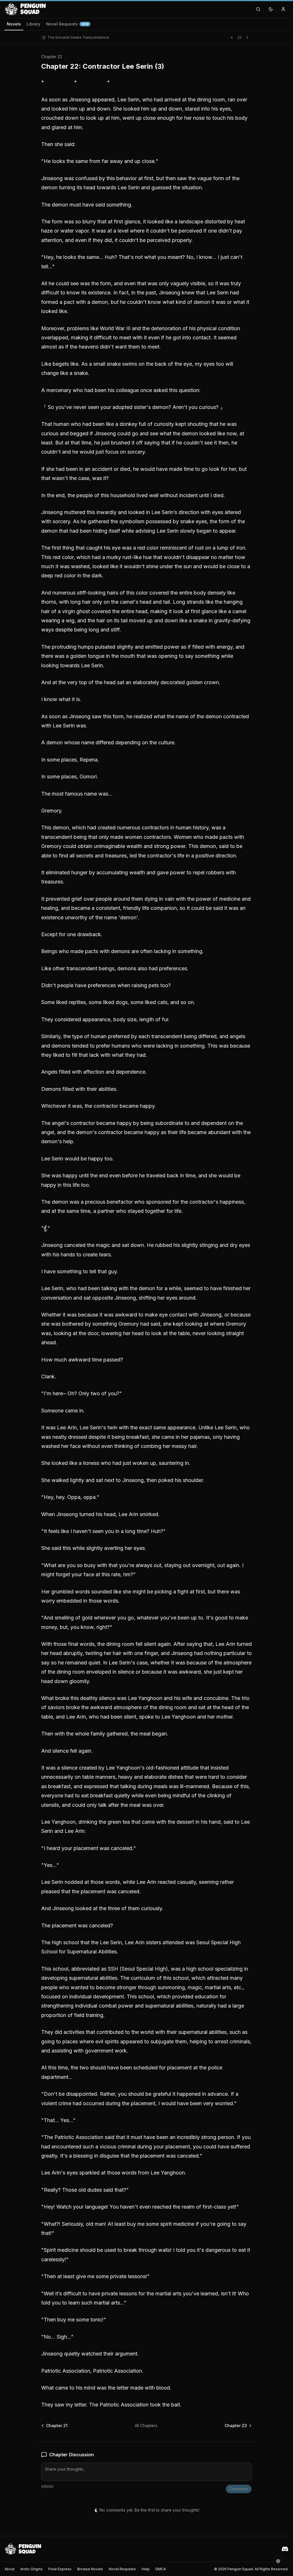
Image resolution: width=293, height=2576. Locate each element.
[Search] (258, 9)
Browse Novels (90, 2569)
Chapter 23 (236, 2426)
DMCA (161, 2569)
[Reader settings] (278, 2561)
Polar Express (60, 2569)
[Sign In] (283, 9)
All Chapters (146, 2426)
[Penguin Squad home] (25, 9)
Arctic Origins (31, 2569)
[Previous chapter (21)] (232, 38)
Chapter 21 (57, 2426)
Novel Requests (67, 24)
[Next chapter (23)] (247, 38)
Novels (14, 24)
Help (146, 2569)
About (10, 2569)
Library (33, 24)
